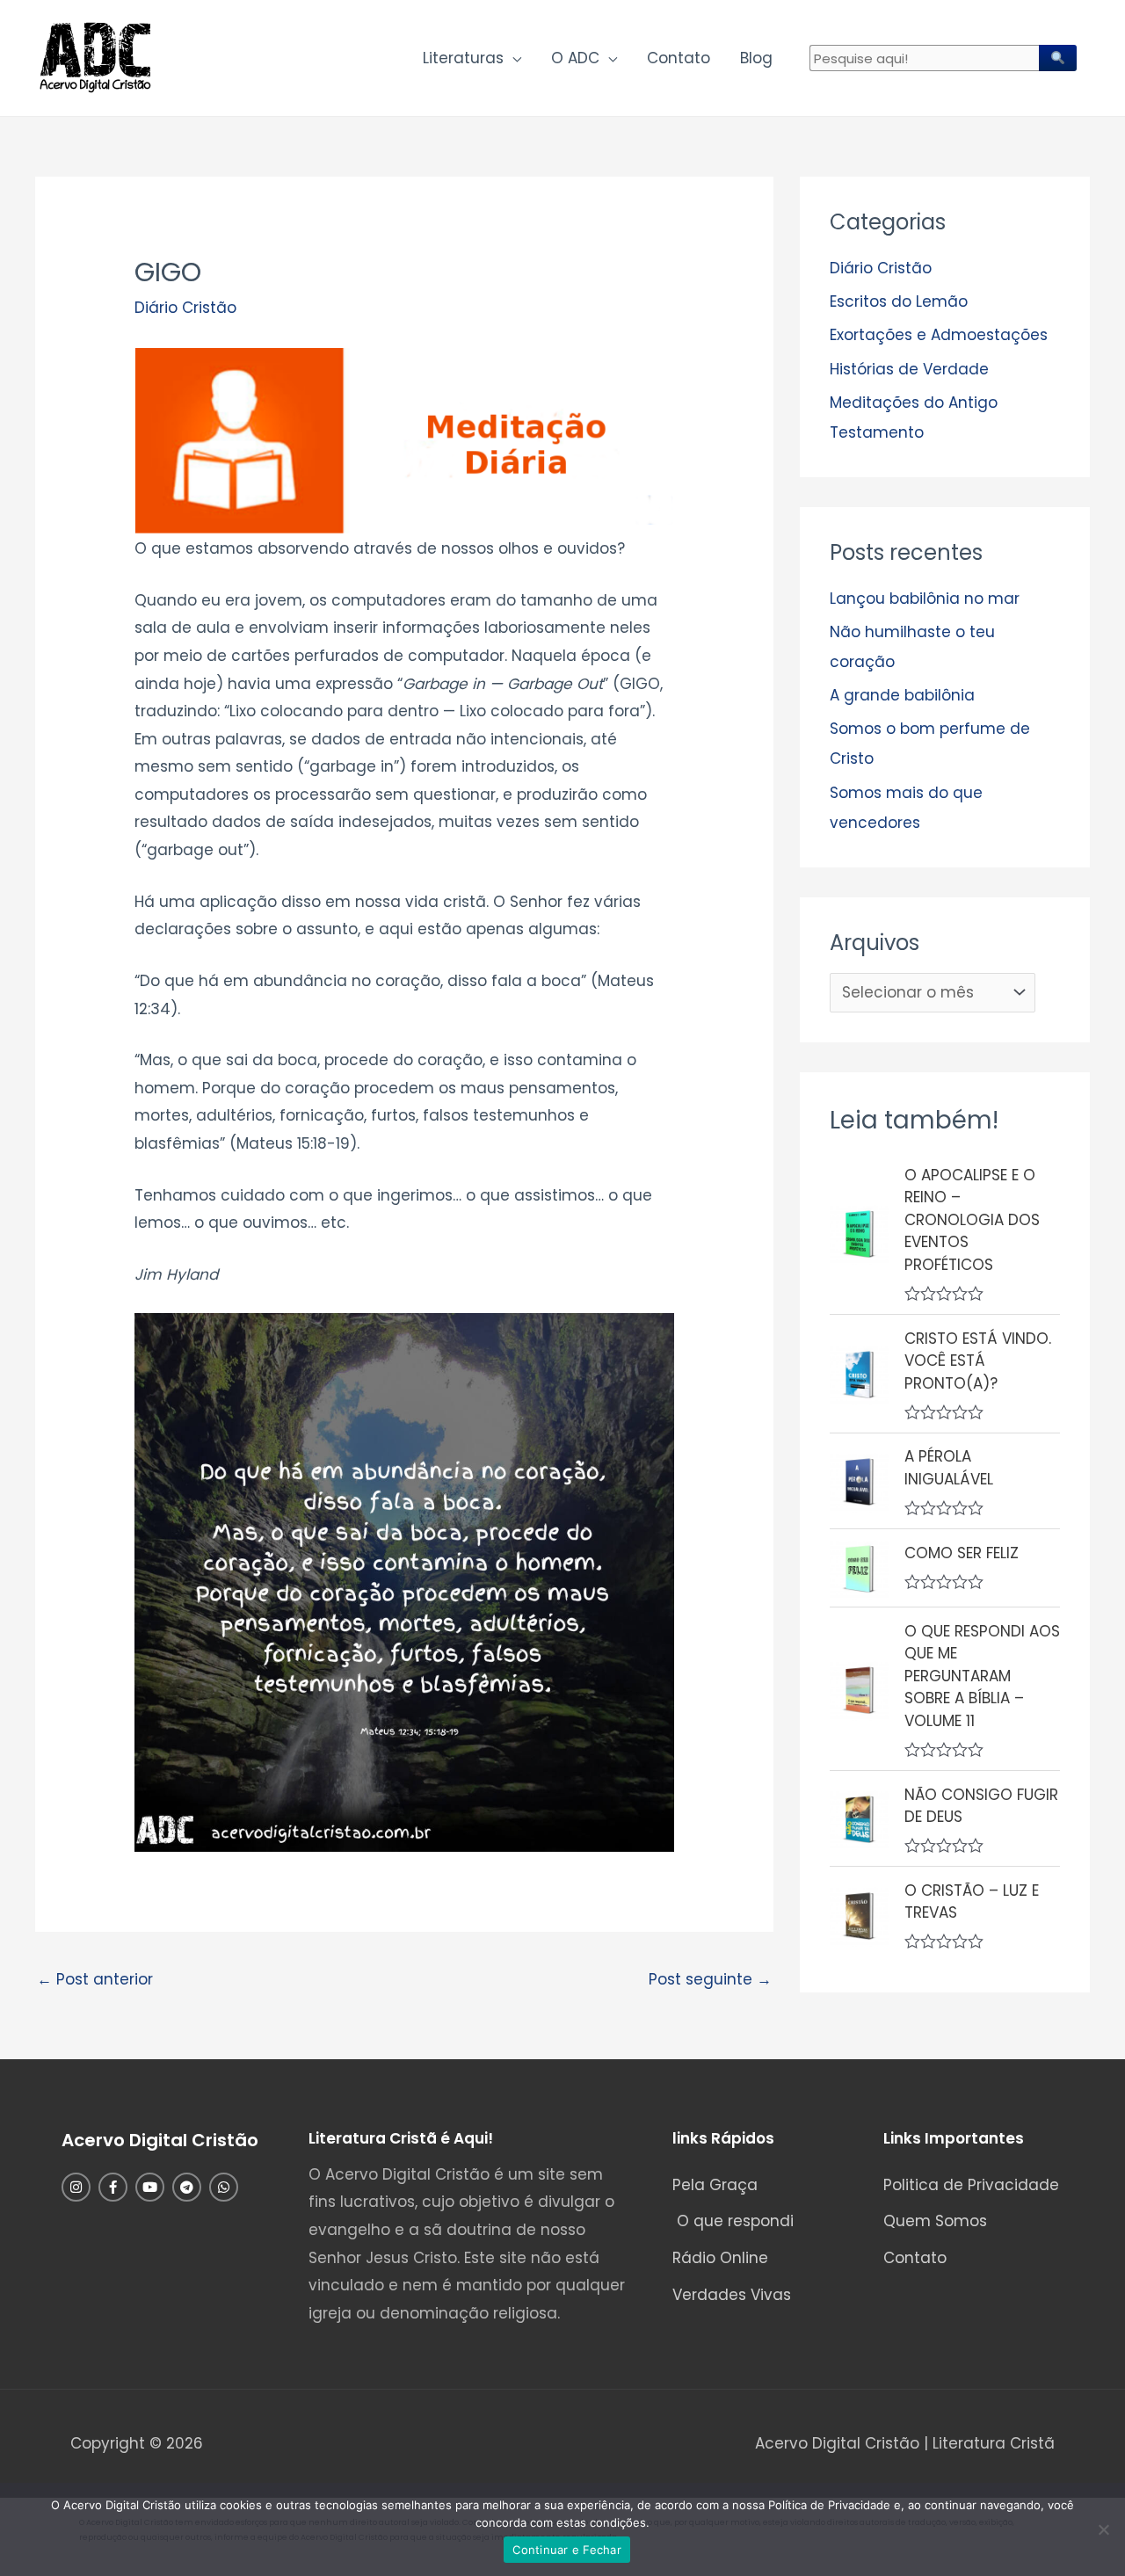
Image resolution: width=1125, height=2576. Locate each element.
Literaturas (463, 58)
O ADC (575, 58)
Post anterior (95, 1979)
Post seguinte (710, 1979)
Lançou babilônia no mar (925, 599)
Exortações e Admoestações (939, 335)
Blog (756, 58)
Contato (679, 58)
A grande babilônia (902, 695)
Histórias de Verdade (909, 369)
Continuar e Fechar (567, 2550)
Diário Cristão (185, 308)
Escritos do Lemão (899, 301)
